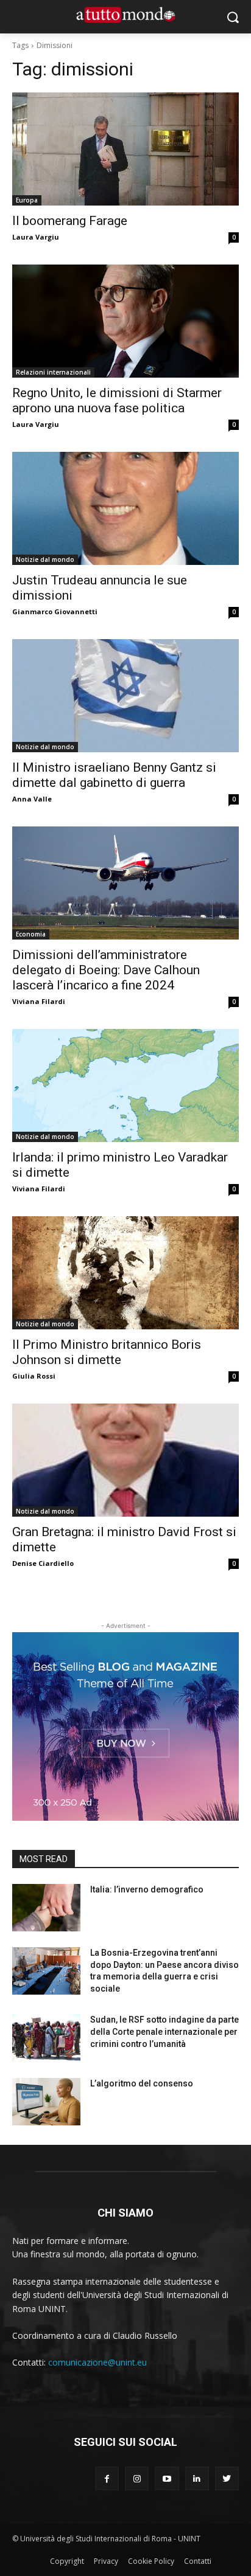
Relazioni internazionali (53, 372)
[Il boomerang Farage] (125, 149)
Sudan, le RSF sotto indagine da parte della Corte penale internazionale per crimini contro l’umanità (164, 2031)
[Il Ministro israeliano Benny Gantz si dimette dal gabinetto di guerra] (125, 696)
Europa (27, 200)
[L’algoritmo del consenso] (46, 2102)
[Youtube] (167, 2478)
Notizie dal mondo (45, 559)
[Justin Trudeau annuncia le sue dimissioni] (125, 508)
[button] (233, 17)
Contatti (198, 2561)
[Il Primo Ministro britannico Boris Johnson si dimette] (125, 1273)
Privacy (106, 2561)
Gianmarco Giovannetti (55, 611)
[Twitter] (227, 2478)
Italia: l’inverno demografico (147, 1889)
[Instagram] (137, 2478)
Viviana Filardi (39, 1001)
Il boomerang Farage (70, 221)
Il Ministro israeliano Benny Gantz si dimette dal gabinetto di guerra (114, 775)
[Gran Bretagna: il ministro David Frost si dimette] (125, 1460)
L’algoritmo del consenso (142, 2083)
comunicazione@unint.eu (97, 2362)
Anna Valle (32, 799)
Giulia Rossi (34, 1376)
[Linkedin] (197, 2478)
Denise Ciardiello (43, 1563)
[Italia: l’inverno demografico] (46, 1908)
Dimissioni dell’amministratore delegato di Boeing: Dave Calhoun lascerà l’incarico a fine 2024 (106, 970)
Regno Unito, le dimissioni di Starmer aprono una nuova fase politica (117, 400)
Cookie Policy (151, 2561)
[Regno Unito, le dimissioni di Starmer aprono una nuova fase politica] (125, 321)
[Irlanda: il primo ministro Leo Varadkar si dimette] (125, 1085)
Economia (31, 934)
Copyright (67, 2561)
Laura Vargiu (36, 237)
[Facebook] (107, 2478)
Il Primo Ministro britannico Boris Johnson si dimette (107, 1352)
